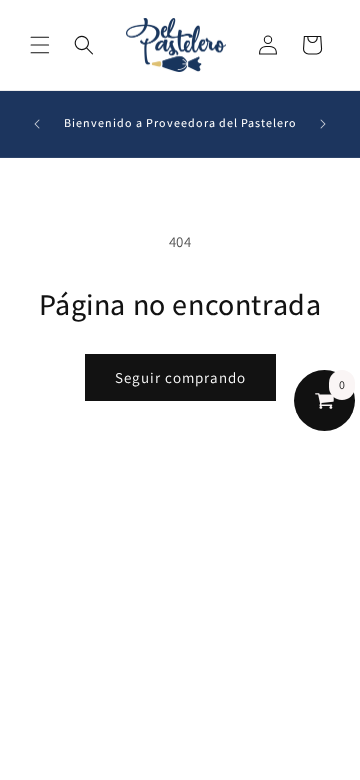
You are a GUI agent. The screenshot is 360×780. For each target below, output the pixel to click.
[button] (40, 45)
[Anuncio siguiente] (323, 124)
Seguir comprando (180, 377)
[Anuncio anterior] (37, 124)
